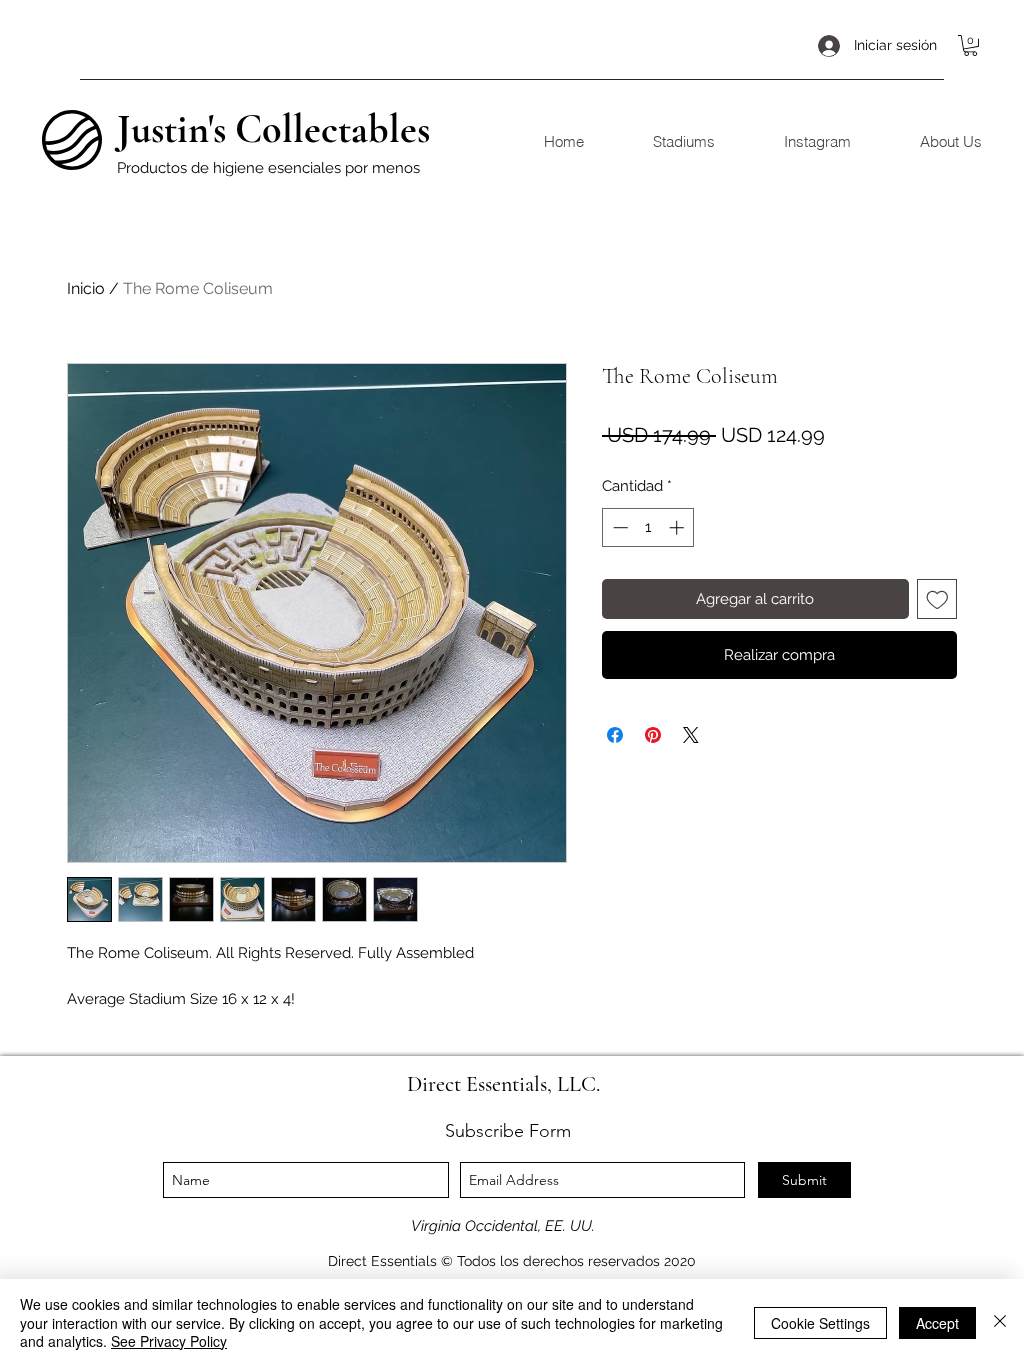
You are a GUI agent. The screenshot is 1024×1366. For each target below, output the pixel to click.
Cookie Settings (820, 1323)
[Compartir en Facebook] (615, 735)
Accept (937, 1323)
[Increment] (678, 527)
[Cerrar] (1000, 1322)
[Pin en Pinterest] (653, 735)
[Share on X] (691, 735)
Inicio (86, 288)
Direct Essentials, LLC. (503, 1084)
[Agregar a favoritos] (937, 599)
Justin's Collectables (273, 129)
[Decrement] (618, 527)
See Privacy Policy (169, 1341)
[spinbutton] (648, 527)
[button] (970, 45)
